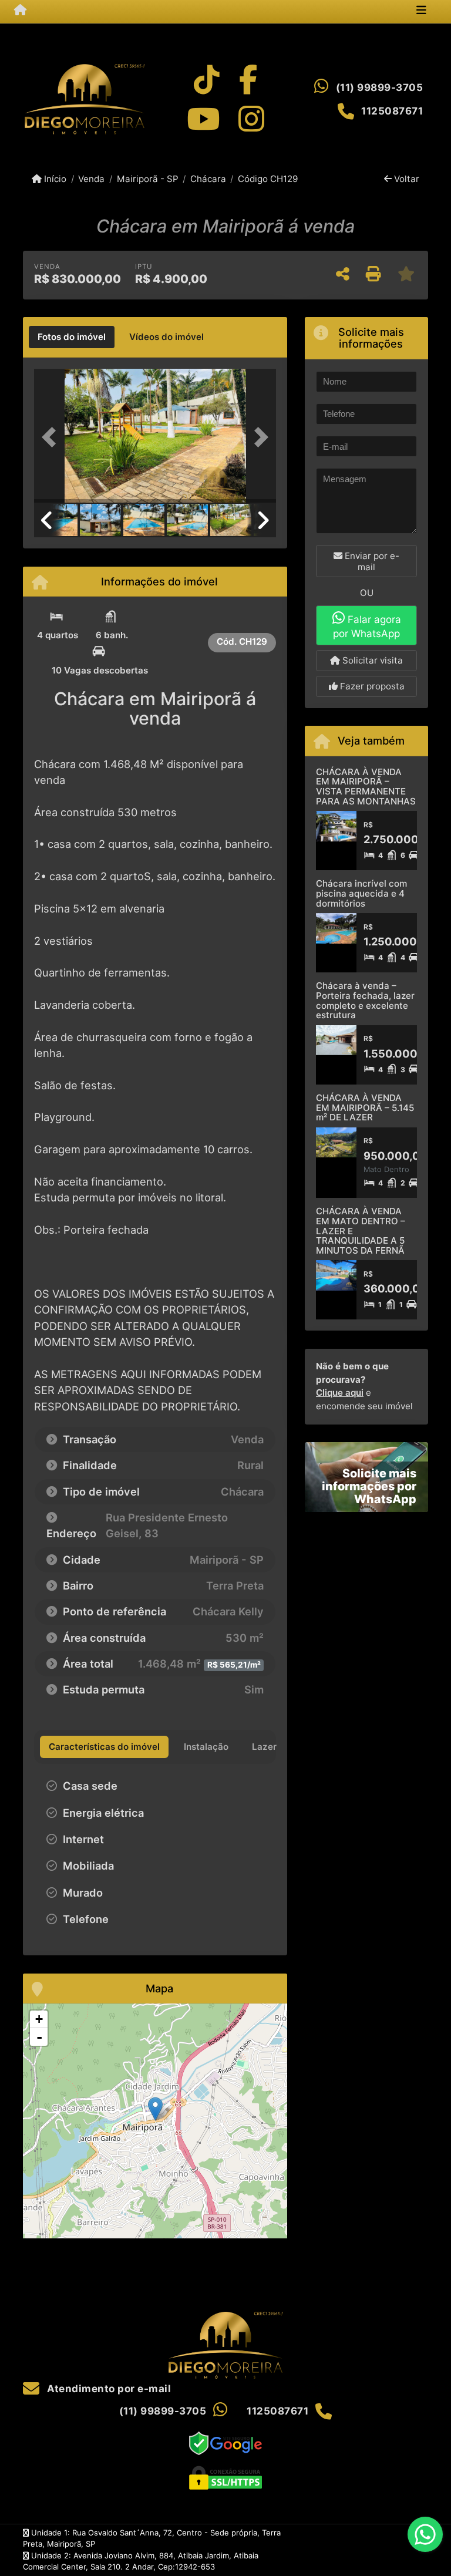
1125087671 (392, 111)
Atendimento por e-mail (108, 2389)
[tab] (72, 337)
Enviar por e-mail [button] (371, 561)
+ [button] (39, 2019)
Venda (91, 179)
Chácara (208, 179)
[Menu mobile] (20, 11)
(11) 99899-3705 (380, 87)
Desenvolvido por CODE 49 (378, 2550)
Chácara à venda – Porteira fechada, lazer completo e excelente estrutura (365, 1000)
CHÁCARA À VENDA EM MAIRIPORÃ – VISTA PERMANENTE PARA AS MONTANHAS (366, 787)
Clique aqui (340, 1393)
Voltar (405, 179)
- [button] (39, 2037)
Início (54, 179)
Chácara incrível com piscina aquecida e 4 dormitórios (361, 893)
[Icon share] (207, 80)
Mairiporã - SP (147, 179)
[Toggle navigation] (421, 11)
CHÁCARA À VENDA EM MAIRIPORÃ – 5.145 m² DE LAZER (365, 1107)
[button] (52, 437)
